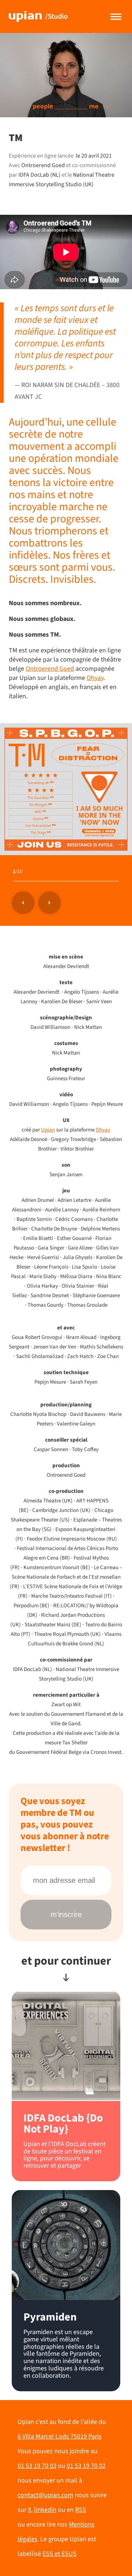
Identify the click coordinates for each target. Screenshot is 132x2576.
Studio (56, 16)
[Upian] (25, 16)
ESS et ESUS (60, 2554)
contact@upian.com (45, 2495)
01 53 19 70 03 (37, 2466)
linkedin (45, 2510)
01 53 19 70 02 (86, 2466)
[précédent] (23, 903)
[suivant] (49, 903)
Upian (48, 1130)
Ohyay (103, 1130)
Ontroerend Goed (50, 669)
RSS (81, 2510)
